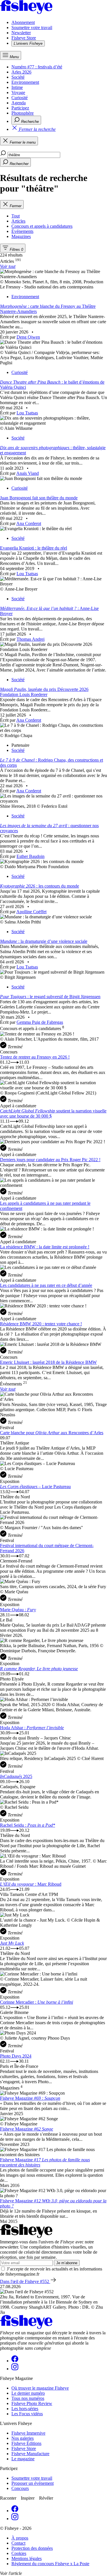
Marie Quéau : (18, 1610)
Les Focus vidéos (27, 2414)
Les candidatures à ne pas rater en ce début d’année (46, 1285)
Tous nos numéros (28, 2398)
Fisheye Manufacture (30, 2454)
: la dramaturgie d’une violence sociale (44, 941)
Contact (18, 2543)
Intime (17, 87)
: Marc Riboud (31, 1884)
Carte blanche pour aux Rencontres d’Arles (52, 1433)
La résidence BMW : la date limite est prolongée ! (45, 1247)
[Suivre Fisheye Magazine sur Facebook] (15, 2361)
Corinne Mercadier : (37, 2002)
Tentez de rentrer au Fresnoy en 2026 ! (35, 1057)
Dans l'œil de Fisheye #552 (25, 2281)
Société (18, 77)
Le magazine (23, 2459)
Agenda (19, 103)
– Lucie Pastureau (35, 1487)
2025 (16, 1776)
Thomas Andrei (31, 639)
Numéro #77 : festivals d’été (37, 67)
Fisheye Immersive (28, 2433)
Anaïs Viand (28, 473)
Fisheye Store (24, 38)
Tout (16, 216)
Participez (20, 108)
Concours (20, 2488)
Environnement (25, 82)
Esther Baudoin (31, 856)
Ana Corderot (29, 523)
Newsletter (21, 33)
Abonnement (23, 22)
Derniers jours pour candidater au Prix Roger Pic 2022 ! (50, 1160)
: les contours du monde (40, 886)
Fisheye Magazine (30, 2098)
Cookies (19, 2553)
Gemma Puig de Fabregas (40, 1022)
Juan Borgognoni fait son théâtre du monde (39, 498)
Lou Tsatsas (27, 413)
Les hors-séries (25, 2409)
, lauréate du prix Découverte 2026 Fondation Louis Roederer (44, 692)
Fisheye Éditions (26, 2443)
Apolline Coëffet (31, 912)
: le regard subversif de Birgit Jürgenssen (50, 997)
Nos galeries (23, 2438)
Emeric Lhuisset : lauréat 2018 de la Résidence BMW (48, 1362)
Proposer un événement (33, 2483)
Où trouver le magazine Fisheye (40, 2388)
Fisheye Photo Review (32, 2403)
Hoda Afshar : (32, 1728)
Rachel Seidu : (28, 1825)
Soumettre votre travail (32, 28)
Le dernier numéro (28, 2393)
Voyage (18, 92)
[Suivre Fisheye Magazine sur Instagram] (15, 2369)
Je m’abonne (67, 2263)
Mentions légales (27, 2558)
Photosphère (23, 113)
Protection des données (32, 2548)
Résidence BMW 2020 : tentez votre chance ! (41, 1324)
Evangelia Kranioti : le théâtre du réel (34, 548)
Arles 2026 (21, 72)
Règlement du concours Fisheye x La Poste (50, 2564)
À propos (20, 2538)
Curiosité (20, 98)
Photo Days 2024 (16, 2056)
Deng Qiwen (28, 337)
